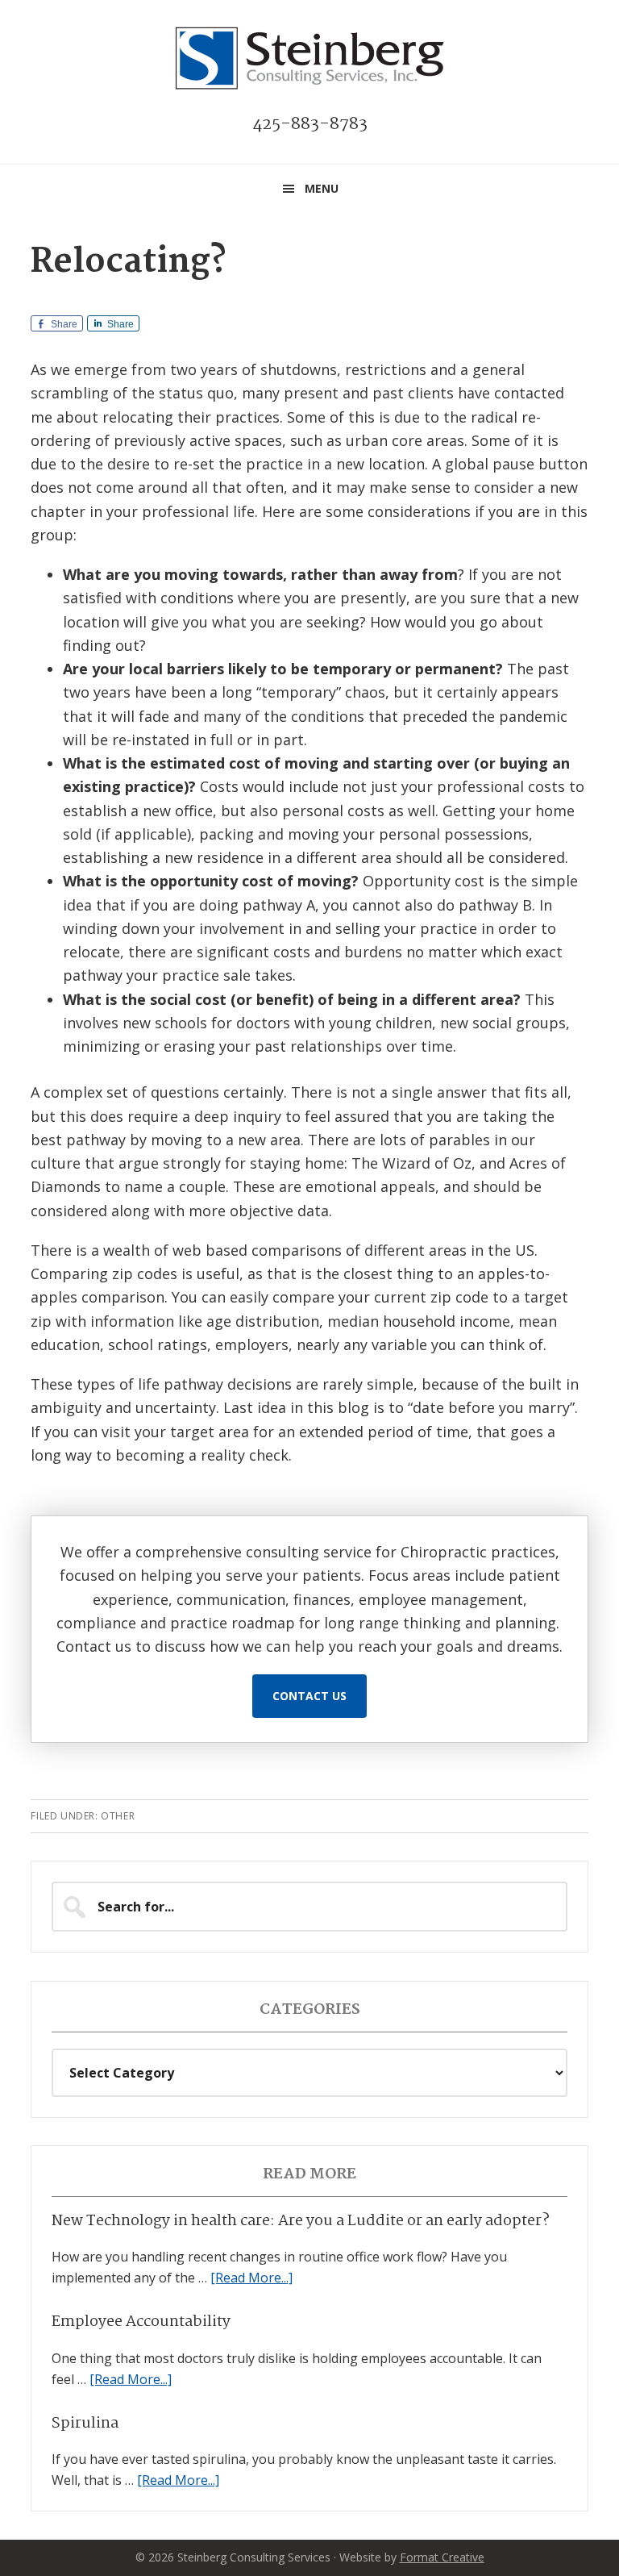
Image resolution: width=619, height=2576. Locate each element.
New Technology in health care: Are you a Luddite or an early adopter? (301, 2221)
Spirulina (85, 2424)
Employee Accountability (141, 2322)
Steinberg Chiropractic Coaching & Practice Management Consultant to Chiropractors (309, 58)
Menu (322, 188)
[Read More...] (251, 2278)
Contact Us (309, 1696)
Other (118, 1816)
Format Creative (442, 2557)
